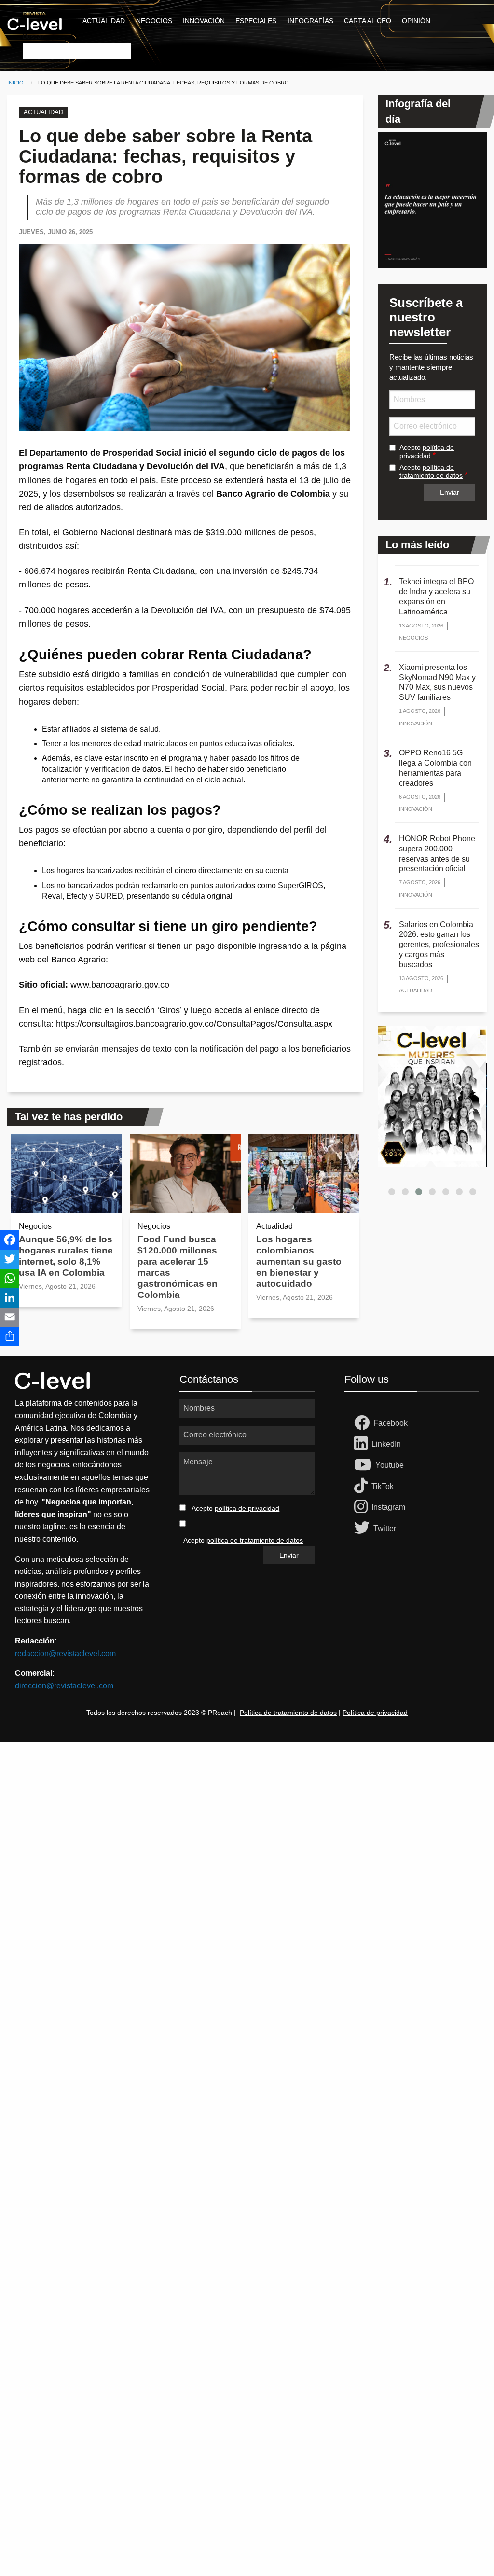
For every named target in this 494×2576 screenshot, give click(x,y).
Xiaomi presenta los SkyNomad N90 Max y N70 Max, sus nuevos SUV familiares (437, 682)
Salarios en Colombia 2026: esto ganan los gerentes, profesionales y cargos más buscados (439, 945)
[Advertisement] (247, 1866)
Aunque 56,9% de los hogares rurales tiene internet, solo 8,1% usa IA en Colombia (66, 1256)
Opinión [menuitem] (416, 21)
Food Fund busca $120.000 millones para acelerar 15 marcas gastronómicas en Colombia (178, 1267)
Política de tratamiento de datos (288, 1713)
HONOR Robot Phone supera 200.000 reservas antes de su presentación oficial (437, 854)
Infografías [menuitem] (310, 21)
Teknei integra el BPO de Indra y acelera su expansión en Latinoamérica (436, 596)
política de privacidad (427, 452)
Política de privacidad (375, 1713)
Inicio (15, 83)
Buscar (33, 36)
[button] (392, 1192)
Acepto (427, 452)
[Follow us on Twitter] (364, 1529)
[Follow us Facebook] (364, 1423)
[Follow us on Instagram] (363, 1507)
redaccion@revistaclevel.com (65, 1653)
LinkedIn (386, 1444)
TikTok (383, 1486)
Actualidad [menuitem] (104, 21)
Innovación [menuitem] (204, 21)
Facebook (391, 1423)
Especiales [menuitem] (256, 21)
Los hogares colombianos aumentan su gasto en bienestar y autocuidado (299, 1261)
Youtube (390, 1465)
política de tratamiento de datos (431, 471)
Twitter (385, 1528)
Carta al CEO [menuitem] (368, 21)
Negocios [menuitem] (154, 21)
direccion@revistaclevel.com (64, 1686)
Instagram (388, 1507)
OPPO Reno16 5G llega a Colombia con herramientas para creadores (435, 768)
